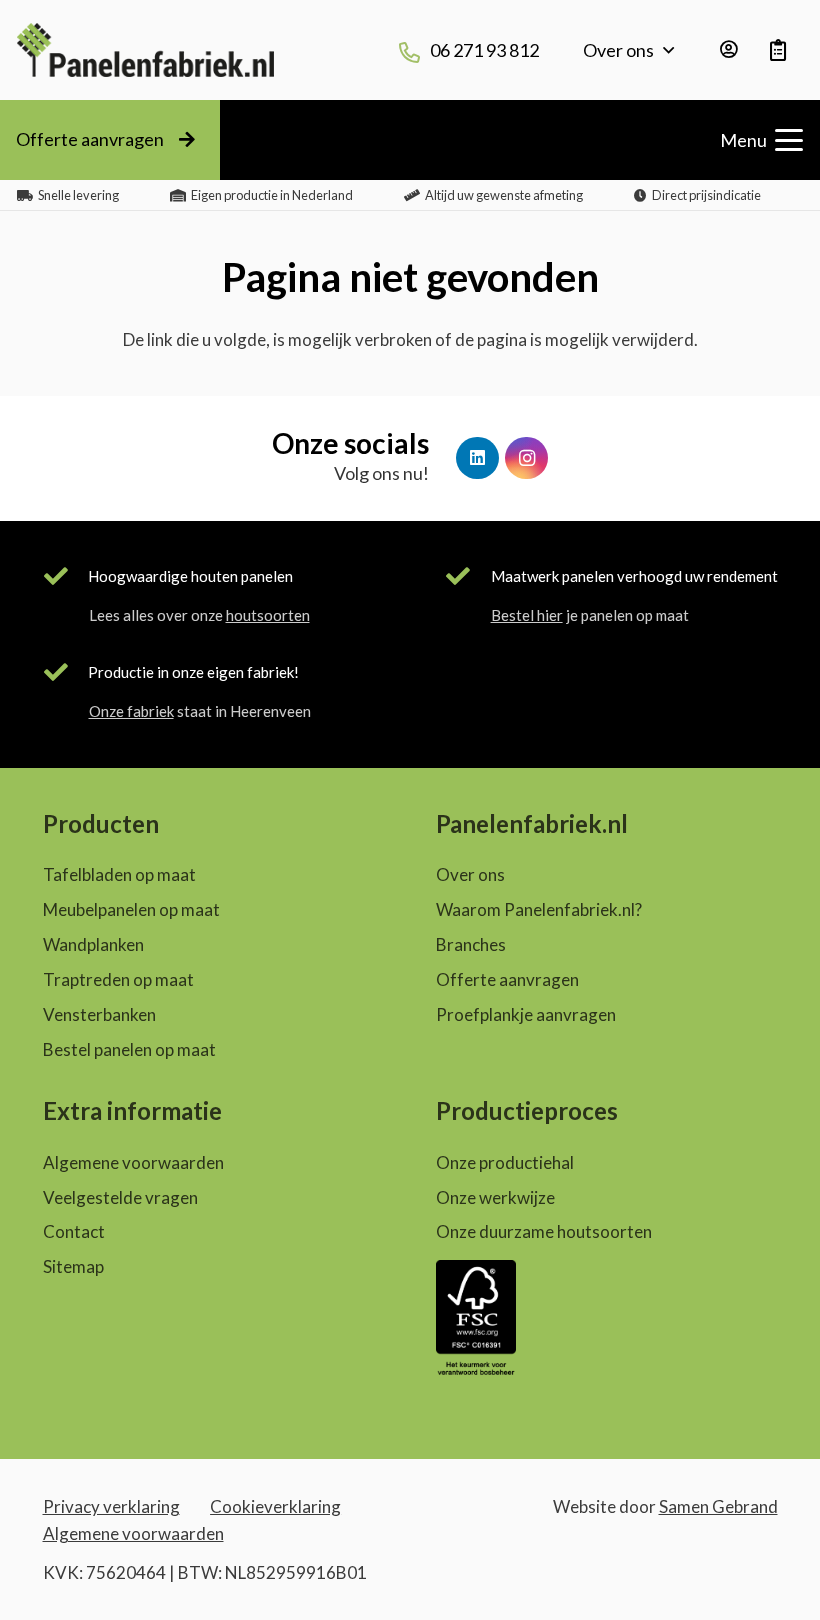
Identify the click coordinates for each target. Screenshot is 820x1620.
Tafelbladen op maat (119, 874)
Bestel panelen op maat (129, 1049)
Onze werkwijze (495, 1197)
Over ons (470, 874)
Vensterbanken (99, 1014)
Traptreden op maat (118, 979)
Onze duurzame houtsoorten (544, 1231)
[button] (668, 50)
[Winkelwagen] (779, 50)
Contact (74, 1231)
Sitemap (73, 1266)
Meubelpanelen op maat (131, 909)
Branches (471, 944)
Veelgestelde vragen (120, 1197)
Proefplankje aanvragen (526, 1014)
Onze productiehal (505, 1162)
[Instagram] (526, 458)
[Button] (729, 50)
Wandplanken (93, 944)
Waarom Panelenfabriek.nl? (539, 909)
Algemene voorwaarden (133, 1162)
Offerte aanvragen (507, 979)
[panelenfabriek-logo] (145, 50)
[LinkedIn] (477, 458)
